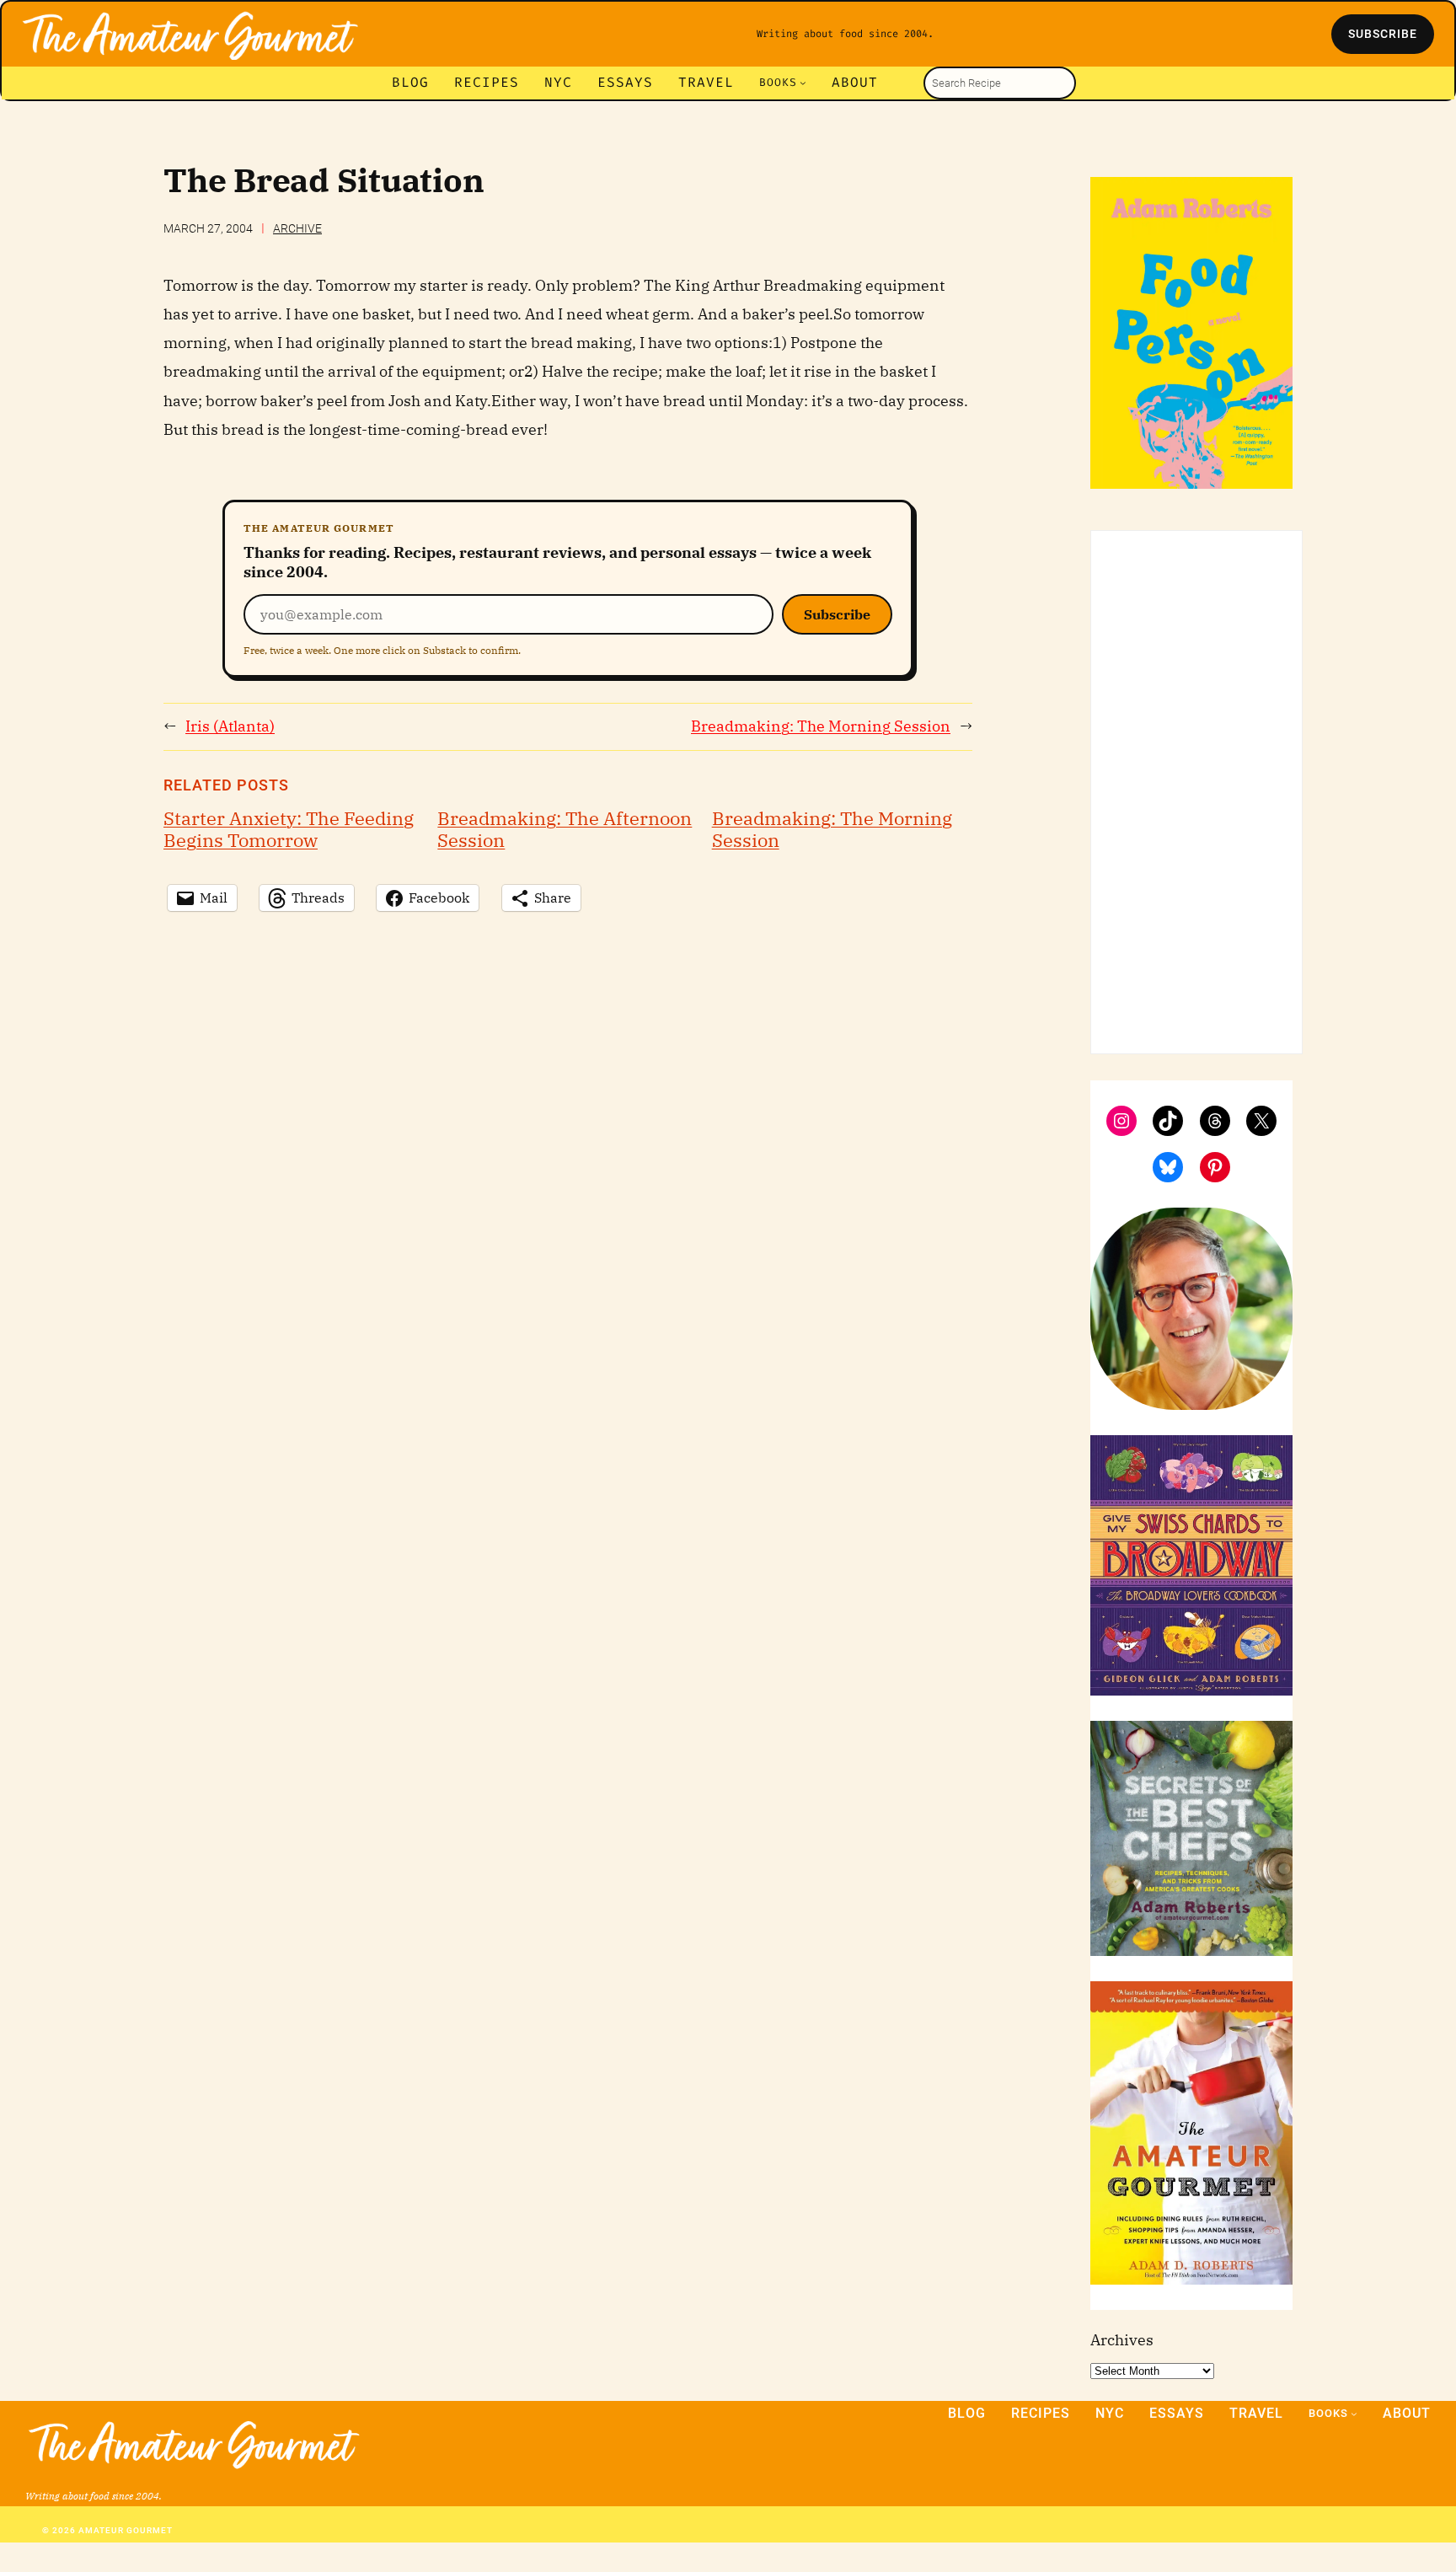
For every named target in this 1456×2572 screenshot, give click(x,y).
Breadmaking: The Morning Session (821, 726)
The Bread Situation (324, 181)
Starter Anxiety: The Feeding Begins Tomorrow (289, 830)
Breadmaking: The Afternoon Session (565, 830)
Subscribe (837, 614)
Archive (297, 228)
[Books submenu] (803, 83)
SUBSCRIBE (1383, 34)
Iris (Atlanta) (230, 726)
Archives (1122, 2340)
